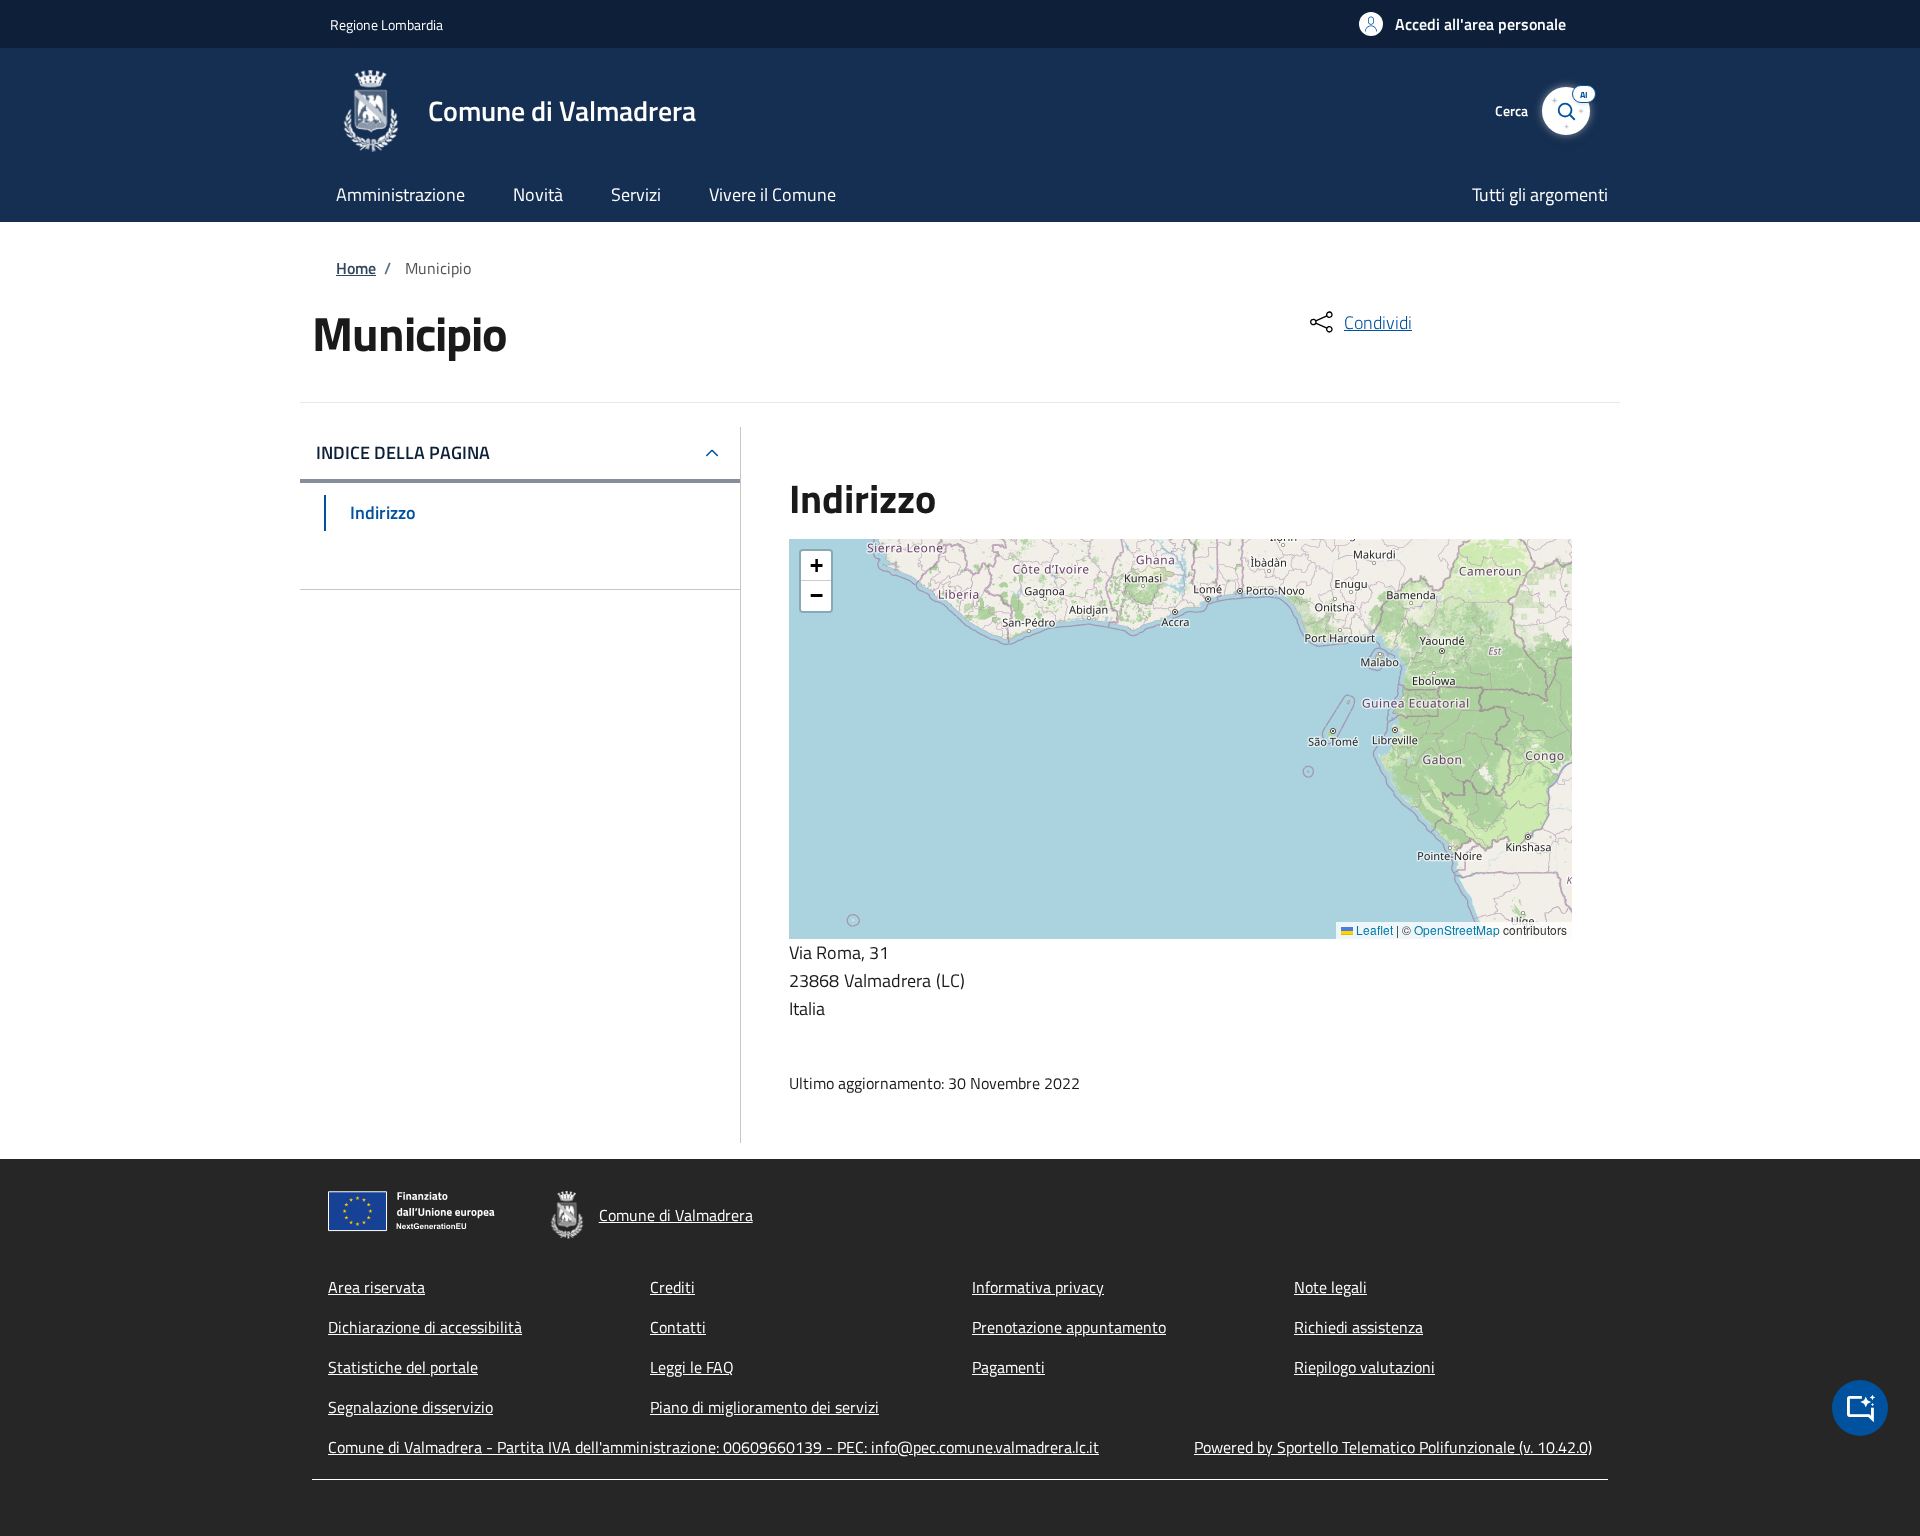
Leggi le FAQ (692, 1367)
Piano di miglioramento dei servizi (764, 1407)
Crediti (672, 1287)
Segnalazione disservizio (410, 1407)
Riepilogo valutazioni (1364, 1367)
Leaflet (1373, 929)
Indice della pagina (403, 452)
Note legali (1330, 1287)
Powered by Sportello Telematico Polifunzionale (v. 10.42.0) (1393, 1447)
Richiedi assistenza (1358, 1327)
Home (356, 268)
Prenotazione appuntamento (1069, 1327)
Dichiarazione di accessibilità (425, 1327)
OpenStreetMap (1457, 929)
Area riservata (376, 1287)
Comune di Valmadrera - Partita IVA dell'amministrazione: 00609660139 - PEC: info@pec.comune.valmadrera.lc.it (713, 1447)
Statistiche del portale (403, 1367)
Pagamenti (1008, 1367)
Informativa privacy (1038, 1287)
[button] (1462, 24)
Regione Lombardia (386, 24)
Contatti (678, 1327)
